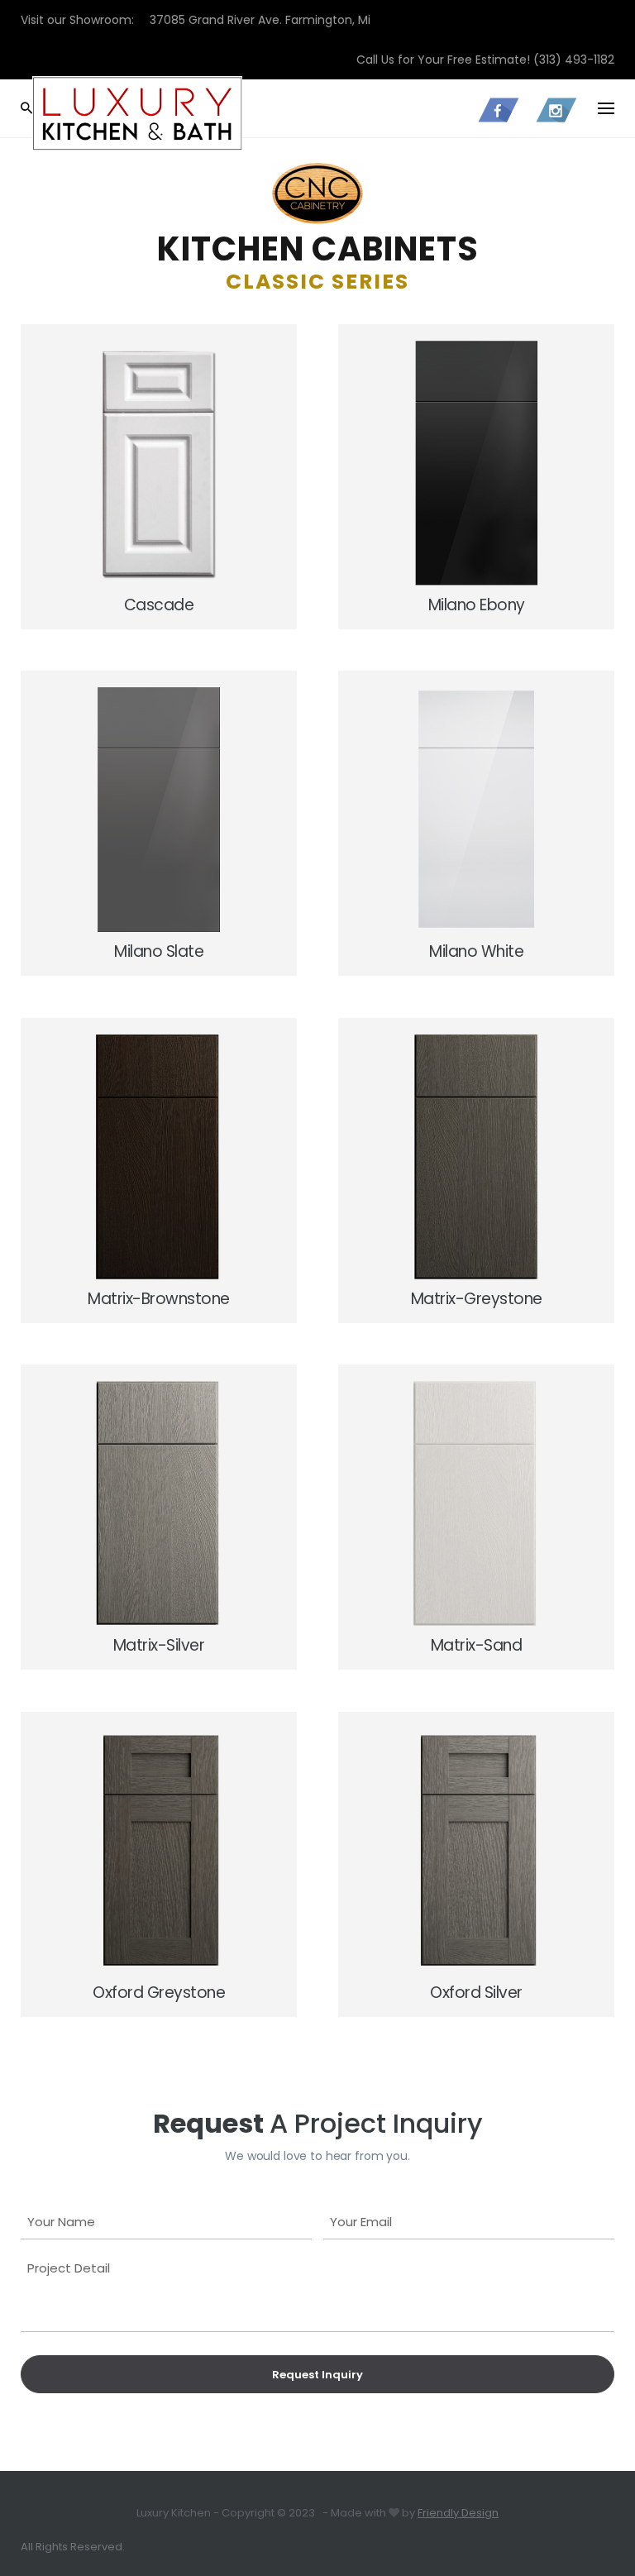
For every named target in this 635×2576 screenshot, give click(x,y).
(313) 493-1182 (574, 60)
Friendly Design (458, 2513)
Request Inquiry (317, 2375)
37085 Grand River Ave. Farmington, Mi (260, 20)
